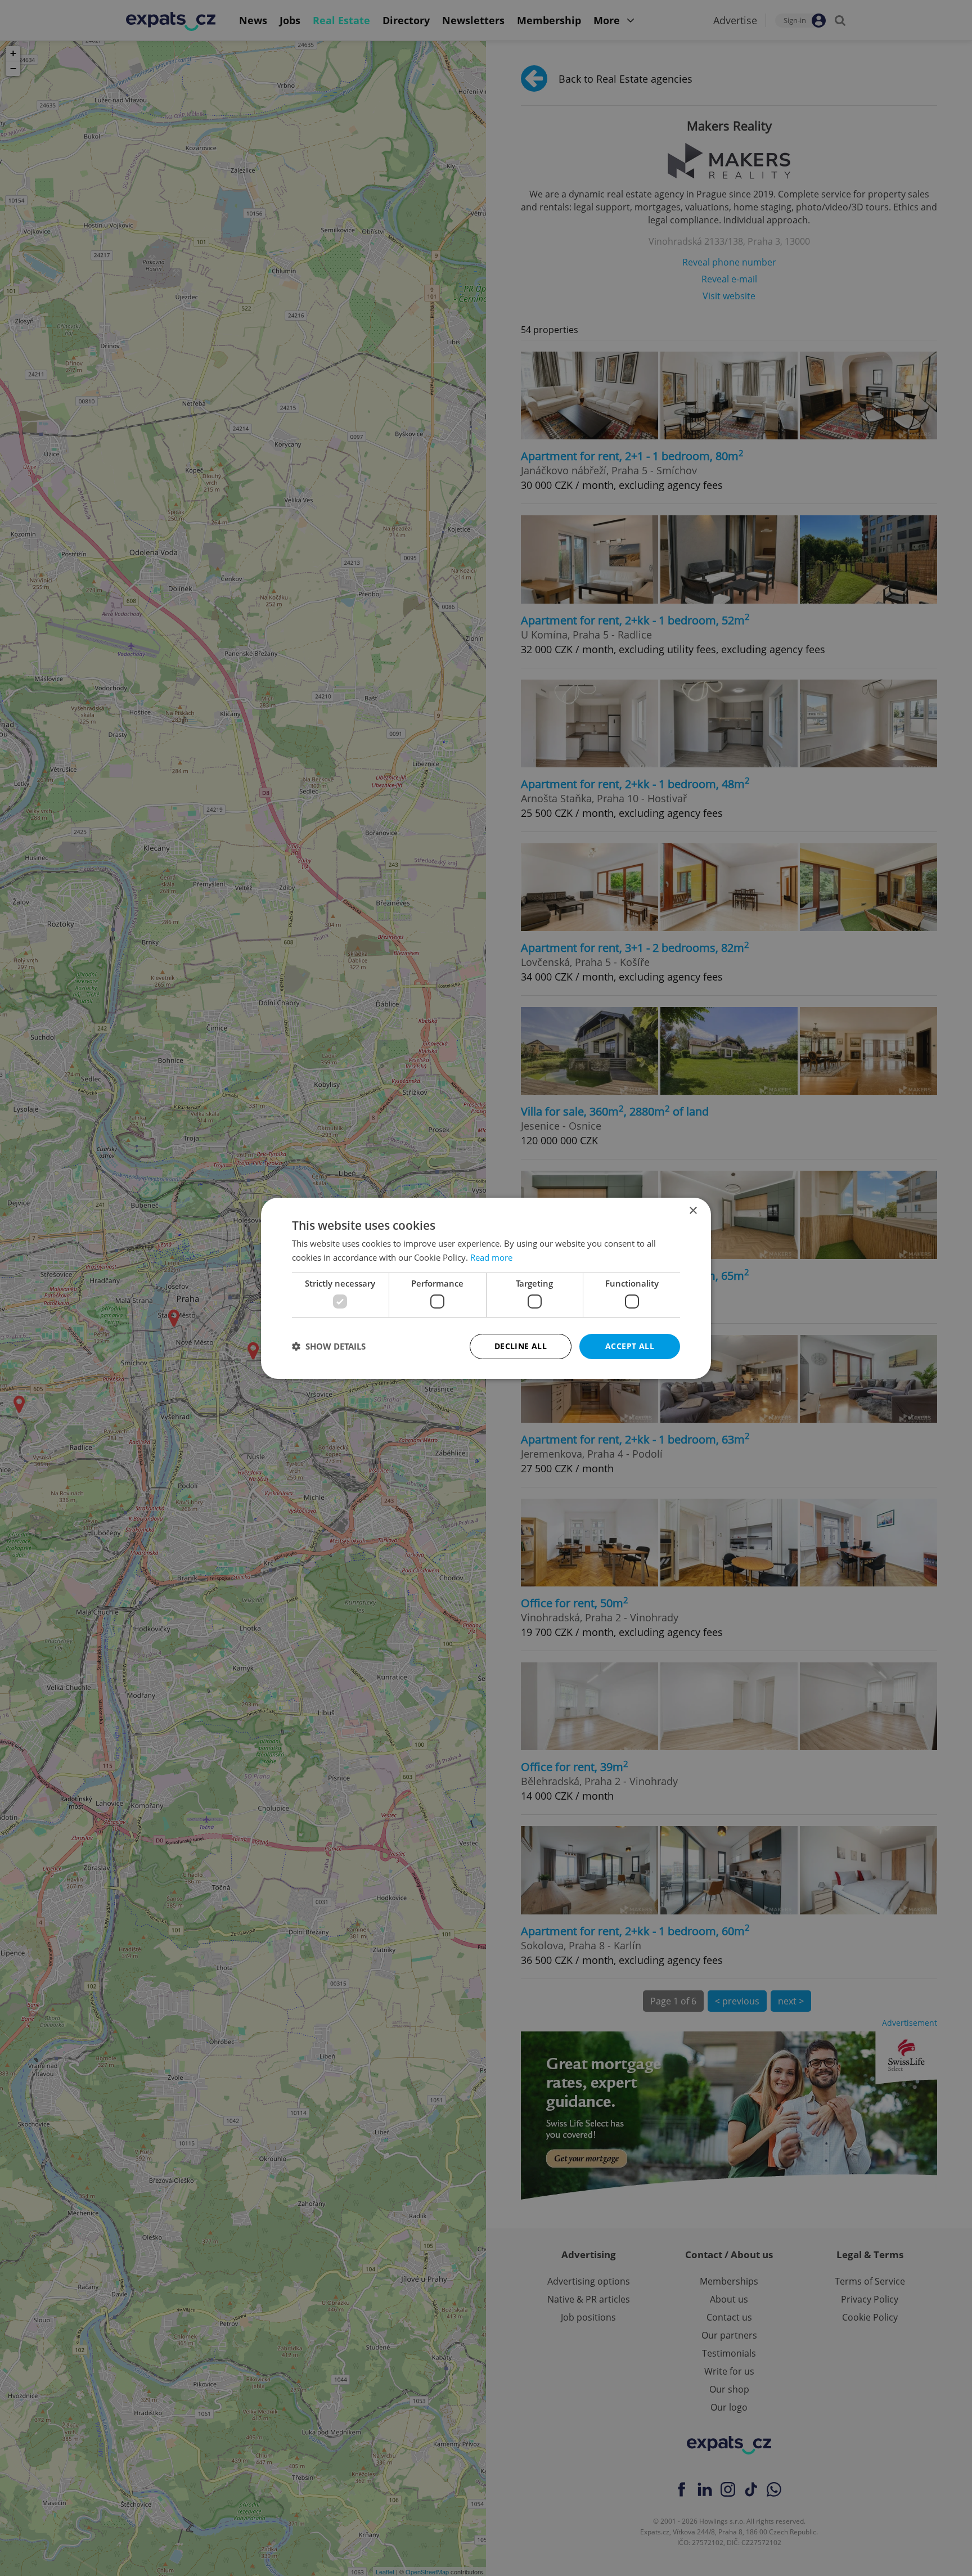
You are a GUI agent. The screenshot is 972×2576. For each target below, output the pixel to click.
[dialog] (486, 1288)
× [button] (693, 1210)
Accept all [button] (630, 1346)
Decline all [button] (521, 1346)
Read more (491, 1257)
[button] (329, 1346)
